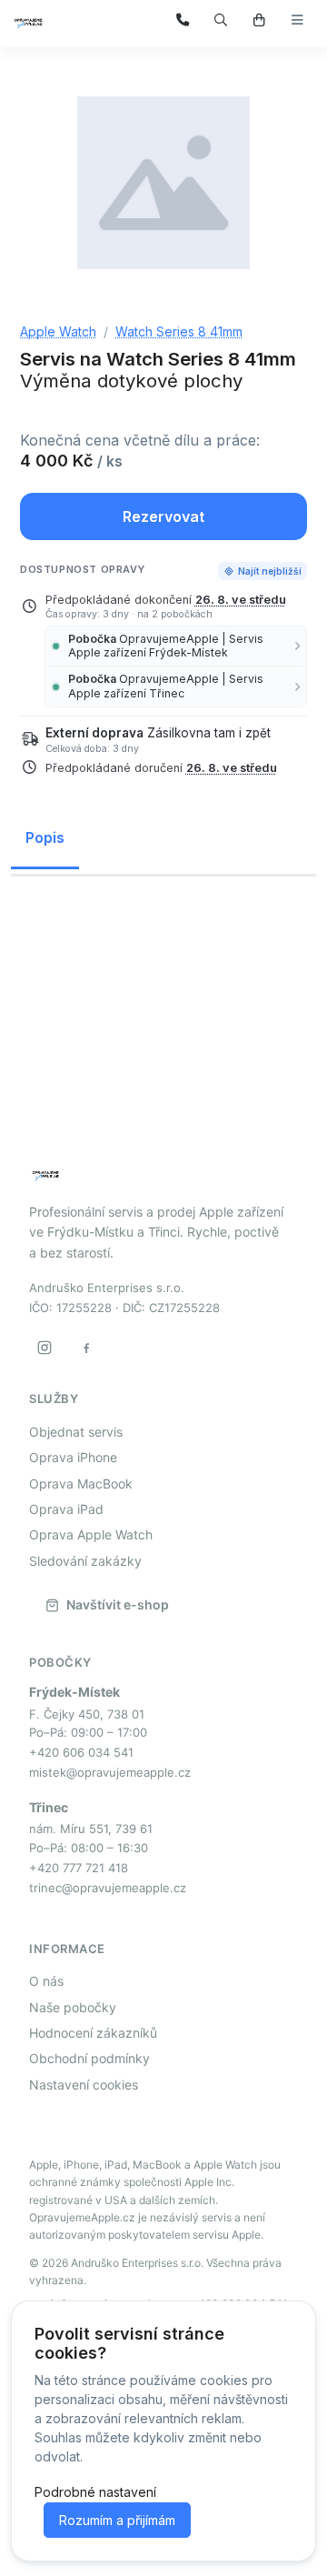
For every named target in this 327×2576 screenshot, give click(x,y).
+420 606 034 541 (81, 1752)
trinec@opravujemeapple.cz (108, 1888)
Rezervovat (163, 516)
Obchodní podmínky (89, 2058)
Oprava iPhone (73, 1457)
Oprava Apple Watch (91, 1534)
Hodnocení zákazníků (93, 2033)
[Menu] (297, 20)
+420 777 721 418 (79, 1868)
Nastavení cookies (84, 2085)
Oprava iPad (66, 1509)
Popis (45, 837)
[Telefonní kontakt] (183, 20)
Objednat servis (76, 1432)
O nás (46, 1981)
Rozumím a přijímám (117, 2520)
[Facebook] (86, 1348)
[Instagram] (45, 1348)
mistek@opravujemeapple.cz (110, 1772)
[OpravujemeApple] (65, 21)
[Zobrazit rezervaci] (259, 20)
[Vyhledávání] (221, 20)
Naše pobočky (73, 2007)
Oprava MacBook (81, 1483)
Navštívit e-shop (118, 1604)
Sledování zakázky (85, 1561)
